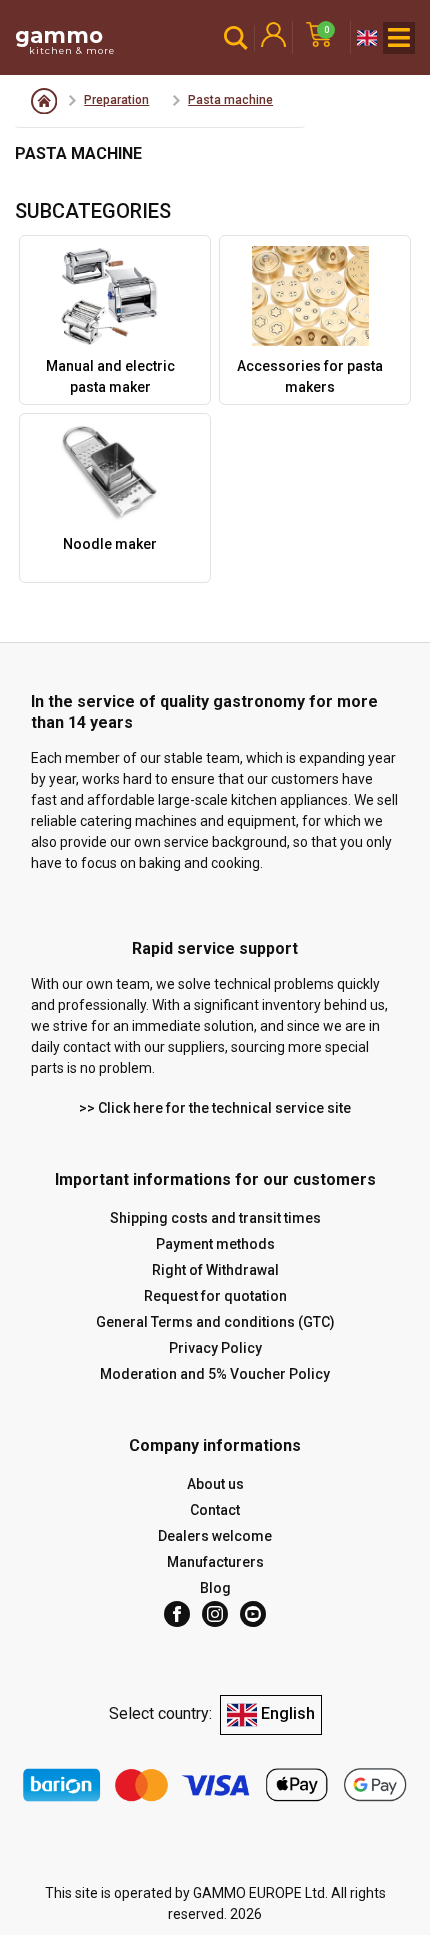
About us (215, 1484)
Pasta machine (230, 100)
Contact (215, 1510)
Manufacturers (215, 1562)
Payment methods (215, 1244)
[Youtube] (253, 1614)
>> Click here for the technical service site (215, 1108)
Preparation (116, 100)
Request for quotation (215, 1296)
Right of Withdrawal (215, 1270)
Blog (215, 1588)
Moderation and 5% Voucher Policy (215, 1374)
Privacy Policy (215, 1348)
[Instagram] (215, 1614)
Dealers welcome (215, 1536)
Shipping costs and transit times (215, 1218)
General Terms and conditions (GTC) (215, 1322)
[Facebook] (177, 1614)
